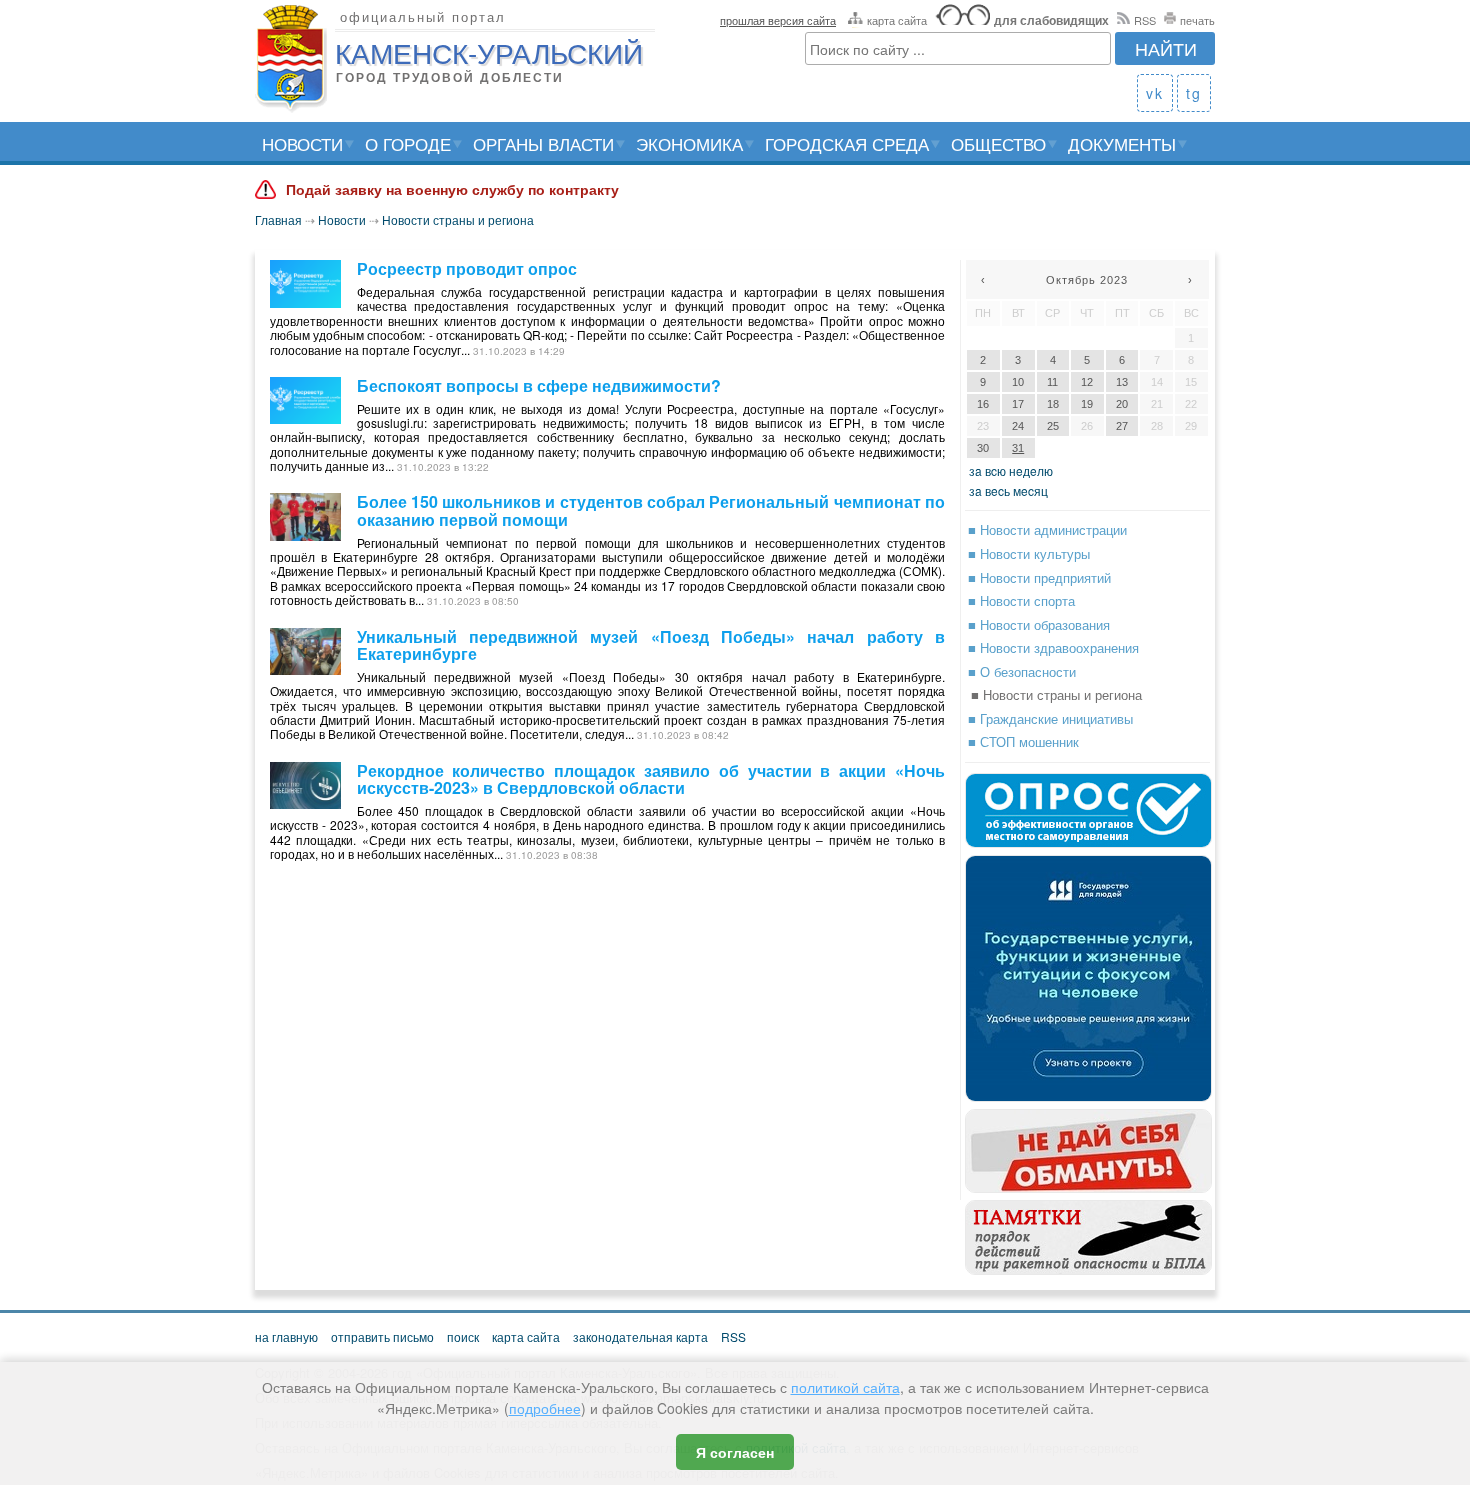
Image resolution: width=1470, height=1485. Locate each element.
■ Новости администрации (1047, 529)
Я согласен (735, 1452)
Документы (1122, 143)
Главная (278, 219)
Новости (302, 143)
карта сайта (897, 20)
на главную (286, 1336)
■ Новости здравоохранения (1053, 647)
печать (1197, 20)
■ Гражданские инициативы (1050, 718)
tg (1194, 93)
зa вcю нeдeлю (1011, 470)
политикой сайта (845, 1387)
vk (1155, 93)
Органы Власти (543, 143)
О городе (408, 143)
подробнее (545, 1408)
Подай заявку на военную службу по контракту (452, 190)
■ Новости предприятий (1039, 577)
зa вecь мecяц (1008, 490)
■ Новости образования (1039, 624)
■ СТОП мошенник (1023, 741)
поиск (463, 1336)
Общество (998, 143)
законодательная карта (640, 1336)
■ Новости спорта (1021, 600)
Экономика (689, 143)
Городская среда (847, 143)
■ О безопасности (1022, 671)
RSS (1145, 20)
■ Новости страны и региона (1056, 694)
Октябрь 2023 (1087, 280)
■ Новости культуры (1029, 553)
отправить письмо (382, 1336)
